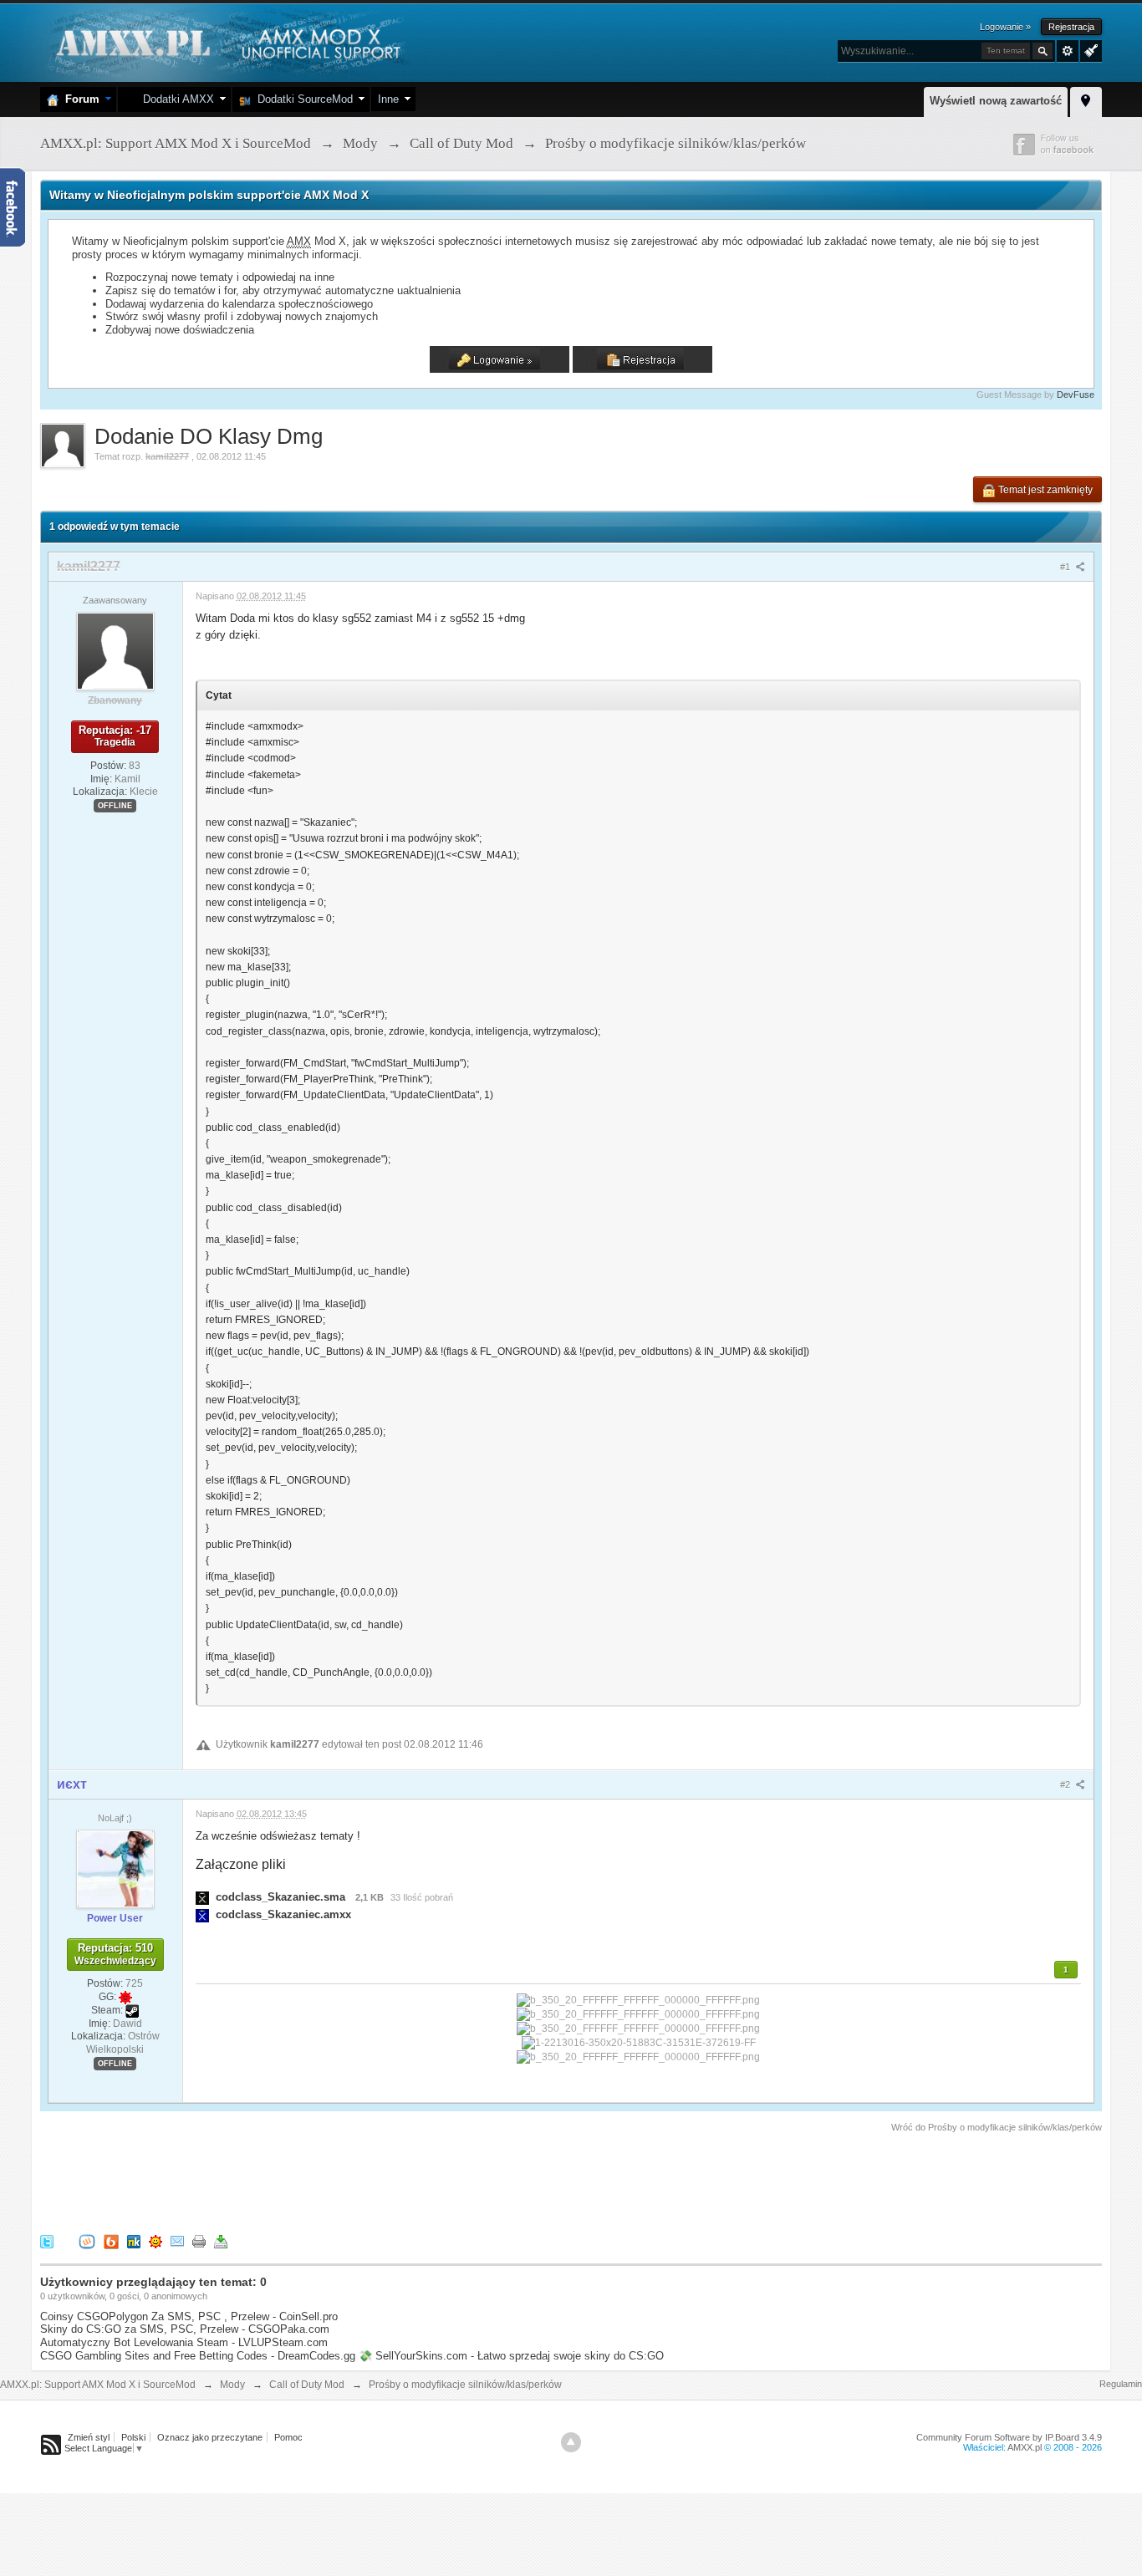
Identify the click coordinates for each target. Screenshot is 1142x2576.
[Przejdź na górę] (571, 2442)
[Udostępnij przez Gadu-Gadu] (155, 2240)
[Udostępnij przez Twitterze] (47, 2240)
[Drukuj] (199, 2240)
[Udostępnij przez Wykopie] (87, 2240)
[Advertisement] (344, 2181)
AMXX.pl (1025, 2447)
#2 (1066, 1784)
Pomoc (288, 2437)
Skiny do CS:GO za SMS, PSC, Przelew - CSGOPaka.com (185, 2329)
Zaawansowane (1068, 51)
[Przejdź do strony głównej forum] (226, 41)
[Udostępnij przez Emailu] (177, 2240)
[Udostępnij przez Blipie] (111, 2240)
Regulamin (1121, 2384)
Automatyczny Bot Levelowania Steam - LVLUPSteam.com (184, 2342)
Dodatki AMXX (175, 99)
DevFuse (1076, 395)
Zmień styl (89, 2437)
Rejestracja (1071, 27)
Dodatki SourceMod (302, 99)
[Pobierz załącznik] (202, 1897)
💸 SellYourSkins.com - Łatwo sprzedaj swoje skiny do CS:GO (511, 2356)
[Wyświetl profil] (115, 650)
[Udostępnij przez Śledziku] (134, 2240)
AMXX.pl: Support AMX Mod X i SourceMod (98, 2385)
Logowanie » (1005, 27)
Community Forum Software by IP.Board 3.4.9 (1009, 2437)
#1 (1066, 567)
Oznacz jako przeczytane (210, 2437)
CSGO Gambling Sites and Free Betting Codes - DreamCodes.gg (198, 2356)
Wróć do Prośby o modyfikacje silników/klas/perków (997, 2127)
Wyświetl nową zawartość (996, 101)
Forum (79, 99)
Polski (133, 2437)
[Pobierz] (221, 2240)
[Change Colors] (1089, 49)
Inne (388, 99)
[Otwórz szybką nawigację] (1086, 99)
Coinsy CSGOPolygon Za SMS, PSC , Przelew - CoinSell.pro (189, 2316)
